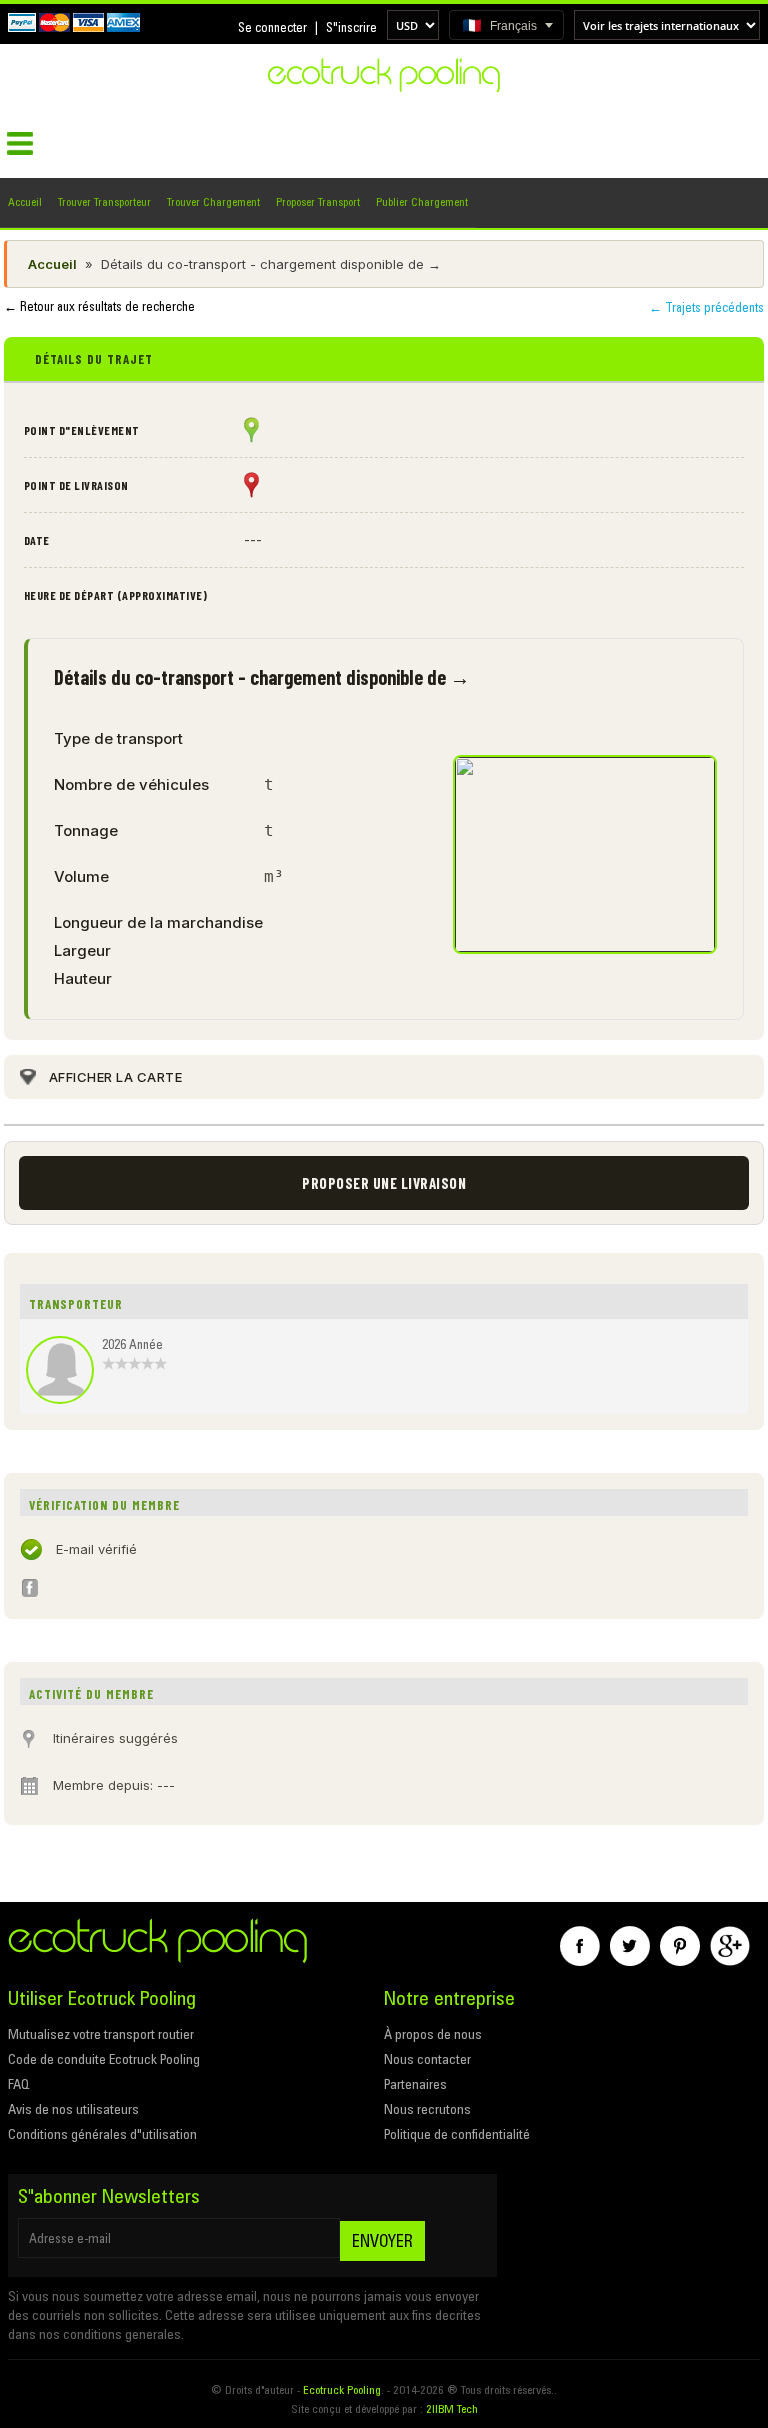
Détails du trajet (94, 359)
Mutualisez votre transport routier (101, 2034)
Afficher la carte (116, 1077)
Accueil (25, 202)
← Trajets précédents (706, 307)
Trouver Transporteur (104, 202)
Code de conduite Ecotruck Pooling (104, 2059)
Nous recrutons (427, 2109)
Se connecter (272, 27)
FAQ (18, 2084)
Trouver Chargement (213, 202)
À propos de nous (433, 2034)
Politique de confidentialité (457, 2134)
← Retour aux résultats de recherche (99, 306)
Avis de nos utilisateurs (73, 2109)
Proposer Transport (318, 202)
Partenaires (415, 2084)
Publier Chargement (422, 202)
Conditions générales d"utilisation (102, 2134)
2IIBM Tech (452, 2408)
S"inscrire (351, 27)
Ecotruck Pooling (342, 2389)
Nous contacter (427, 2059)
